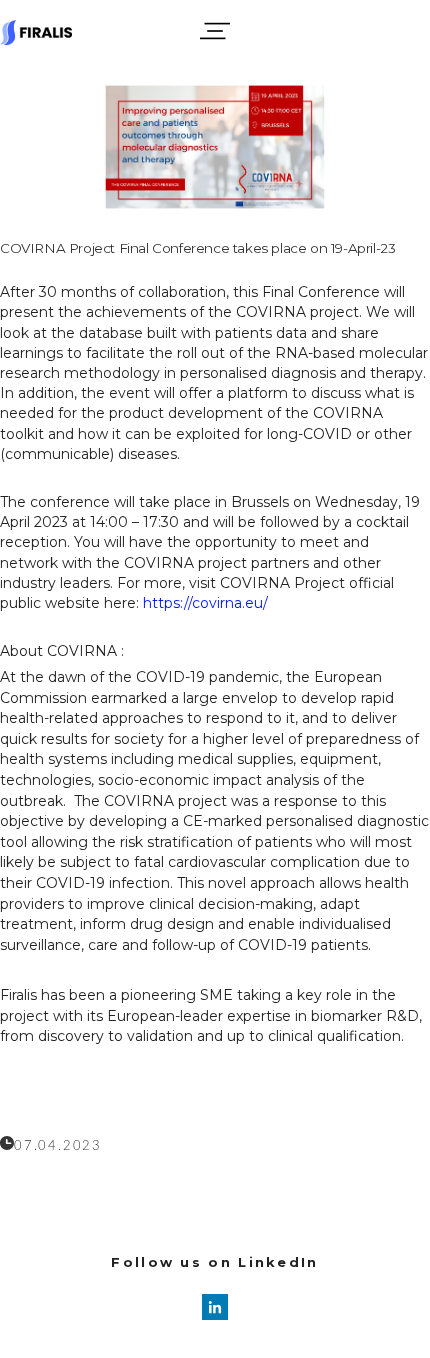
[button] (215, 31)
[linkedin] (215, 1307)
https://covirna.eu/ (205, 603)
